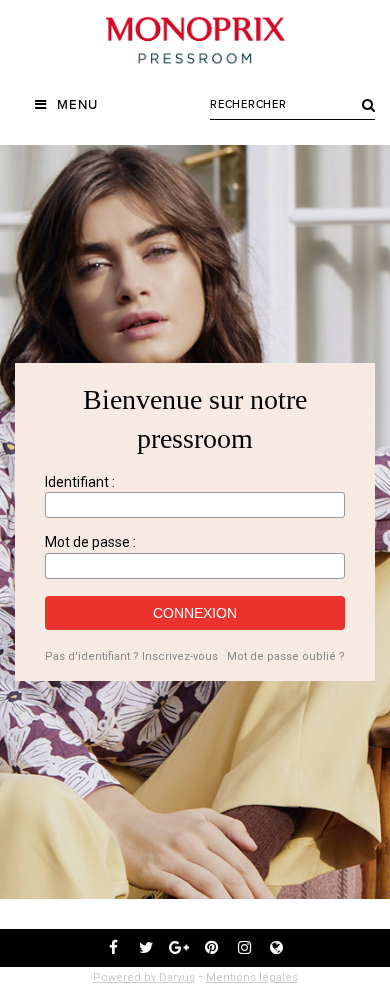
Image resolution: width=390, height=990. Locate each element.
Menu (77, 105)
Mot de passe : (90, 542)
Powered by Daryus (144, 977)
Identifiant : (80, 482)
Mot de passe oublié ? (286, 656)
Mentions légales (252, 977)
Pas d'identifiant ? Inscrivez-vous (131, 656)
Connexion (195, 613)
